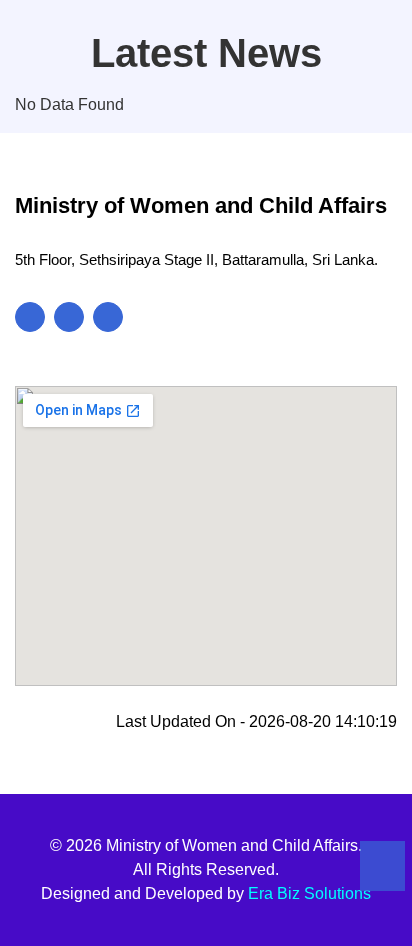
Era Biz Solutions (309, 893)
